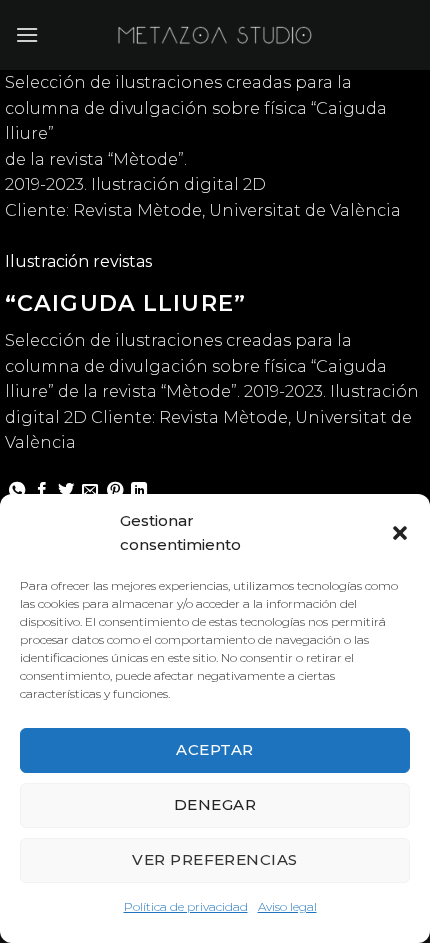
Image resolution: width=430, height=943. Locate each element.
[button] (400, 533)
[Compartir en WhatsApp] (17, 491)
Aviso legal (287, 906)
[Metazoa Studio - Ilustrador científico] (215, 35)
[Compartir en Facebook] (42, 491)
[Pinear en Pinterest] (115, 491)
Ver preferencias (214, 859)
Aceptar (214, 749)
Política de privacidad (186, 906)
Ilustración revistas (78, 261)
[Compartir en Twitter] (66, 491)
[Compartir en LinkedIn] (139, 491)
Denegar (215, 804)
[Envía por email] (90, 491)
